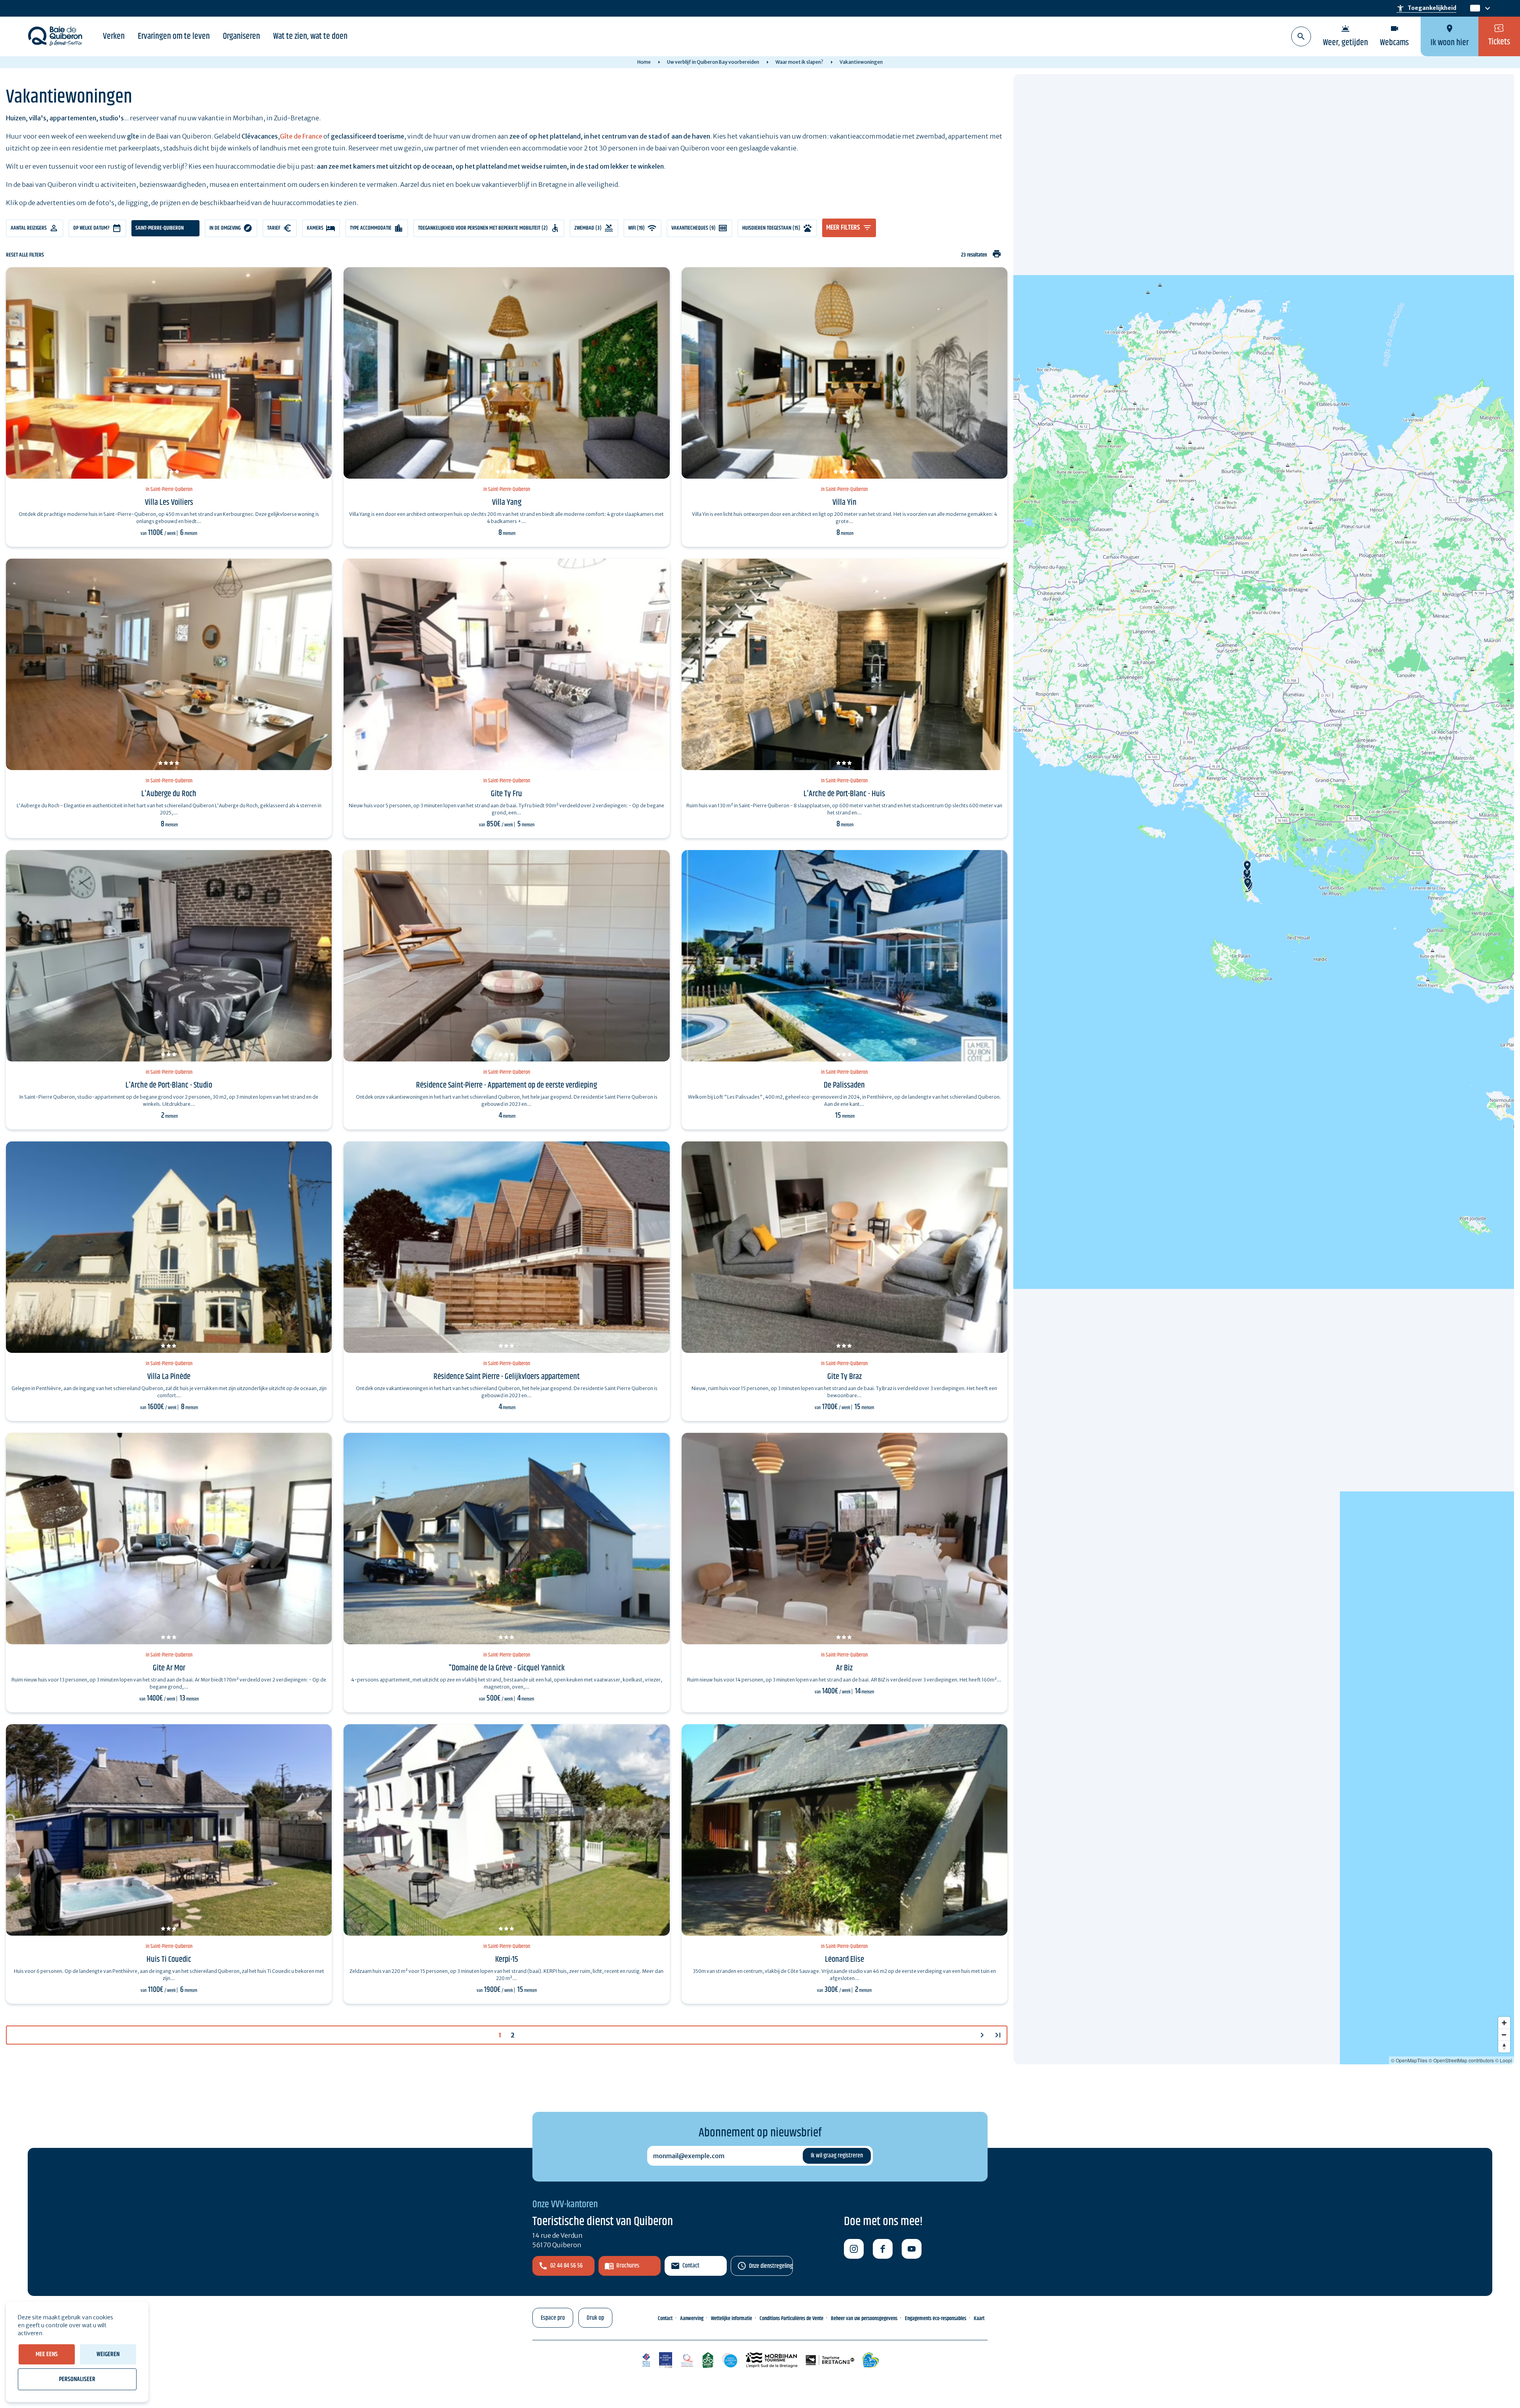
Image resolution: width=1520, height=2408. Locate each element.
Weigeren (108, 2354)
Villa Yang (507, 502)
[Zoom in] (1504, 2023)
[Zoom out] (1504, 2035)
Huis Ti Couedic (169, 1959)
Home (644, 62)
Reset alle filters (25, 255)
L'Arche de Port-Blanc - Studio (169, 1085)
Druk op (595, 2318)
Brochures (628, 2266)
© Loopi (1504, 2060)
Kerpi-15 (507, 1959)
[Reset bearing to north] (1504, 2047)
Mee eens (47, 2354)
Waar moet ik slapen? (799, 62)
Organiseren (241, 36)
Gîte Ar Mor (169, 1668)
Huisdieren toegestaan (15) (771, 228)
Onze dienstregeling (771, 2266)
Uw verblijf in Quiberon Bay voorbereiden (713, 62)
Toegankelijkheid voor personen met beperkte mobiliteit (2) (483, 228)
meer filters (843, 228)
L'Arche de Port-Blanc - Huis (844, 794)
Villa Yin (845, 502)
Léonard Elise (845, 1959)
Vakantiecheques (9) (693, 228)
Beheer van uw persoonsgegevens (864, 2319)
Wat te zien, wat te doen (310, 36)
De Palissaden (844, 1085)
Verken (114, 36)
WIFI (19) (636, 228)
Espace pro (553, 2318)
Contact (691, 2266)
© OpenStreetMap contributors (1461, 2060)
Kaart (979, 2319)
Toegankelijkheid (1426, 8)
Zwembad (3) (588, 228)
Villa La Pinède (169, 1377)
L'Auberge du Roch (169, 794)
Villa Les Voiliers (169, 502)
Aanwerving (692, 2319)
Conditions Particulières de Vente (791, 2319)
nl (1474, 9)
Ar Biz (844, 1668)
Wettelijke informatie (731, 2319)
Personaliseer (77, 2379)
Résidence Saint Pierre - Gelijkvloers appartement (506, 1377)
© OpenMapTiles (1409, 2060)
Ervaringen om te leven (174, 36)
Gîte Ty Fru (506, 794)
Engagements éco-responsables (936, 2319)
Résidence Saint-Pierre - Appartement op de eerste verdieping (506, 1085)
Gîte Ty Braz (845, 1377)
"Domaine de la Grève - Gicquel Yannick (507, 1668)
